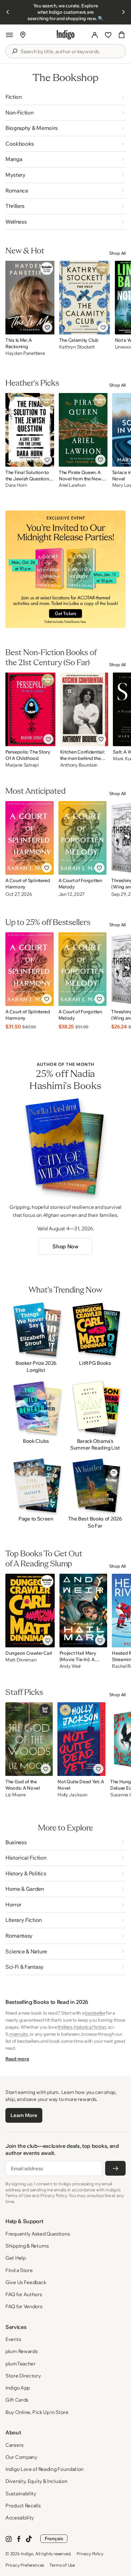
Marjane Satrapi (22, 765)
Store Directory (23, 2376)
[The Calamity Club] (85, 298)
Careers (14, 2445)
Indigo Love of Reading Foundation (45, 2469)
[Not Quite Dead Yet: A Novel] (81, 1739)
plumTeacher (20, 2364)
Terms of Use (62, 2565)
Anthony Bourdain (79, 765)
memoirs (19, 2034)
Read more (17, 2059)
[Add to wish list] (47, 327)
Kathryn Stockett (77, 347)
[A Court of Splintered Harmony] (30, 838)
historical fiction (90, 2027)
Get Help (16, 2258)
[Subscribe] (115, 2168)
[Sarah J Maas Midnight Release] (65, 569)
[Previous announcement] (8, 12)
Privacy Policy (90, 2554)
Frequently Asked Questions (37, 2234)
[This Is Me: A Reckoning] (30, 298)
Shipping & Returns (27, 2246)
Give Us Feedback (26, 2282)
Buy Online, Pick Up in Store (37, 2412)
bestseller (95, 2013)
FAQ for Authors (24, 2294)
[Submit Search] (14, 51)
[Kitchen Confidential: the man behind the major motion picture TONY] (84, 709)
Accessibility (20, 2518)
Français (54, 2539)
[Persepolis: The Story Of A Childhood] (30, 709)
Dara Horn (16, 485)
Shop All (117, 253)
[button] (9, 35)
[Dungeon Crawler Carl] (30, 1611)
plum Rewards (21, 2351)
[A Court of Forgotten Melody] (83, 838)
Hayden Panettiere (25, 353)
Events (13, 2339)
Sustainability (21, 2493)
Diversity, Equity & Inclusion (36, 2481)
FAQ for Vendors (24, 2306)
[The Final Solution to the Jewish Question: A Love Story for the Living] (30, 430)
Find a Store (19, 2270)
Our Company (21, 2457)
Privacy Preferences (25, 2565)
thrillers (65, 2027)
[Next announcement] (123, 12)
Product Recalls (23, 2506)
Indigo (27, 2554)
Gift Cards (17, 2400)
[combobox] (70, 52)
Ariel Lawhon (72, 485)
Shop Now (65, 1246)
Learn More (24, 2115)
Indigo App (18, 2388)
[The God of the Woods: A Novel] (29, 1739)
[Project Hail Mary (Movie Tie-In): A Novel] (83, 1611)
